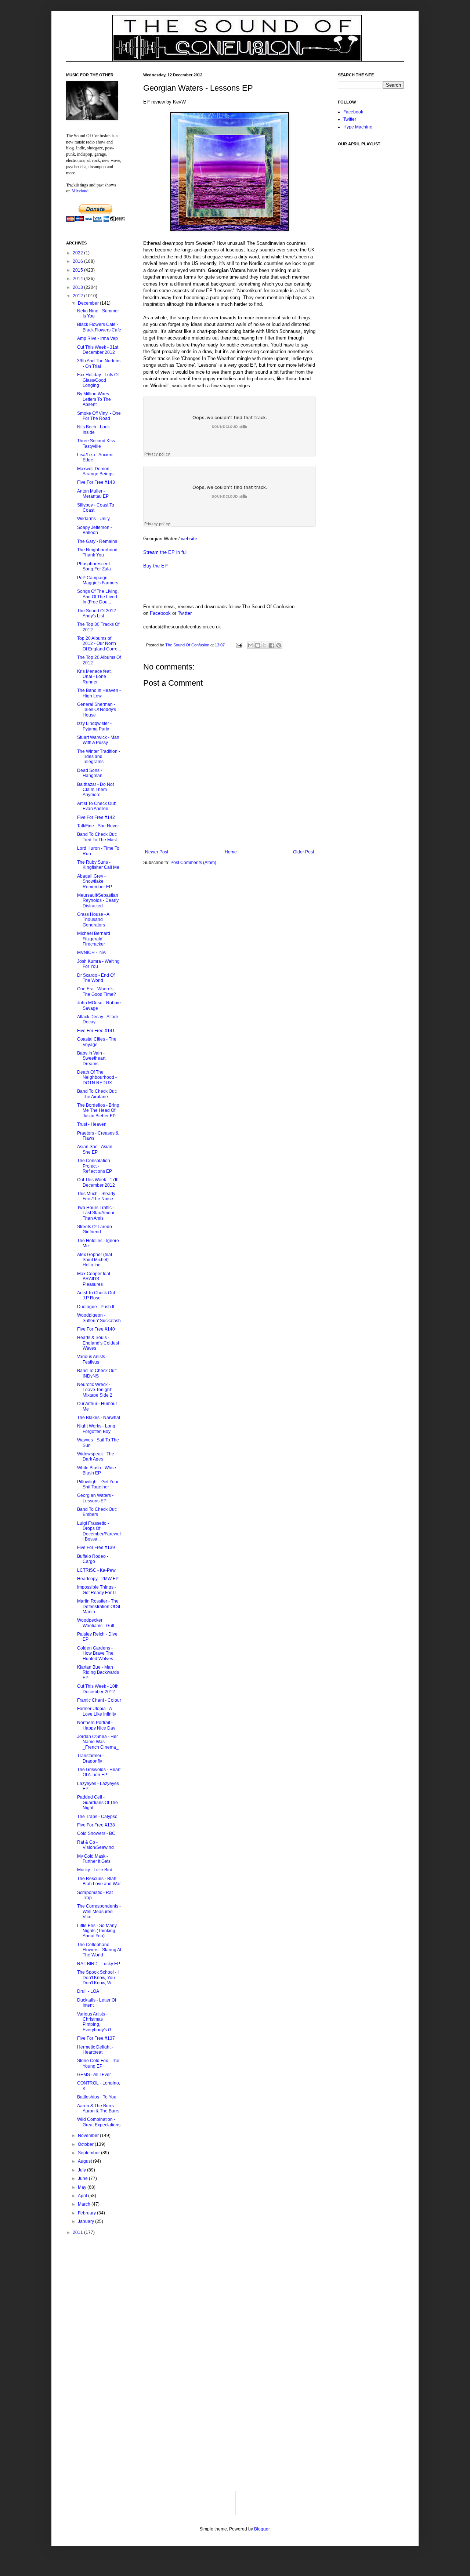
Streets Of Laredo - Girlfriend (96, 1229)
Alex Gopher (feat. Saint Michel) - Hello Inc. (95, 1260)
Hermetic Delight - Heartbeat (95, 2050)
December (89, 303)
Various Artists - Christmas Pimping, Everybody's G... (96, 2022)
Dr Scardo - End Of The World (96, 978)
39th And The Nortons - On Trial (99, 363)
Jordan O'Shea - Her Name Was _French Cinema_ (98, 1742)
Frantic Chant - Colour (99, 1700)
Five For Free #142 (96, 817)
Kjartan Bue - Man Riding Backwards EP (98, 1672)
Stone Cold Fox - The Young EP (98, 2063)
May (83, 2187)
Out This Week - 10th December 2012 (98, 1689)
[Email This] (251, 645)
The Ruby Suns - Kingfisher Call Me (98, 865)
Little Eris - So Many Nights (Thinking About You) (97, 1931)
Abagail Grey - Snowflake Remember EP (95, 881)
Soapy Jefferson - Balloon (95, 530)
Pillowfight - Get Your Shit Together (98, 1484)
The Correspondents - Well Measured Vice (99, 1911)
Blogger (262, 2529)
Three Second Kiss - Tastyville (97, 443)
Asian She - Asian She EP (95, 1149)
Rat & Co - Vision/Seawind (95, 1845)
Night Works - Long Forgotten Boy (96, 1429)
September (89, 2153)
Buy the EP (156, 566)
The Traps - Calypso (97, 1817)
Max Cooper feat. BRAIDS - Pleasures (94, 1279)
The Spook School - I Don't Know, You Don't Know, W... (98, 1978)
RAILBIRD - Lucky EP (99, 1964)
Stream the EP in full (165, 552)
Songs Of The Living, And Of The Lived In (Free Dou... (98, 597)
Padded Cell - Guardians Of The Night (97, 1802)
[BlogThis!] (258, 645)
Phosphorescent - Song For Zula (95, 566)
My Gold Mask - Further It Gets (94, 1859)
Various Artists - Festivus (92, 1359)
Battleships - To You (97, 2097)
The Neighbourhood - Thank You (99, 552)
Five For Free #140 (96, 1329)
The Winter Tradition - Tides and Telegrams (99, 757)
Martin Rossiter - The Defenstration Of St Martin (99, 1606)
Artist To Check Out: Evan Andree (97, 806)
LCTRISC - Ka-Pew (96, 1570)
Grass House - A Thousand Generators (93, 920)
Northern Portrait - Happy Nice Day (96, 1725)
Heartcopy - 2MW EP (98, 1579)
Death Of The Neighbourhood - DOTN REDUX (97, 1077)
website (189, 539)
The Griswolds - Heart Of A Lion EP (99, 1772)
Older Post (303, 852)
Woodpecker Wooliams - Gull (96, 1623)
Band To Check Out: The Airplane (97, 1094)
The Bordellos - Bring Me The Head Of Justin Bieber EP (98, 1111)
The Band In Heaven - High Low (99, 693)
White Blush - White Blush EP (97, 1470)
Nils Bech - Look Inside (93, 429)
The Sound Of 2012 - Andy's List (98, 613)
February (87, 2213)
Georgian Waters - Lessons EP (95, 1498)
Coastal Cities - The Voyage (97, 1042)
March (85, 2204)
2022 (78, 253)
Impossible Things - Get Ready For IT (97, 1590)
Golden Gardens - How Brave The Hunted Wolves (95, 1653)
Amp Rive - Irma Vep (97, 338)
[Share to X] (265, 645)
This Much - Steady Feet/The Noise (96, 1196)
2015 (78, 270)
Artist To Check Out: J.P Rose (97, 1295)
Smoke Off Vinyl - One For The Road (99, 416)
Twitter (185, 613)
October (86, 2144)
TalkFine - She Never (98, 826)
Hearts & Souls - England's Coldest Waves (98, 1343)
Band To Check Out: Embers (97, 1512)
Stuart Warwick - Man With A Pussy (98, 740)
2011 (78, 2232)
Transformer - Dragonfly (91, 1758)
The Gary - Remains (97, 541)
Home (231, 852)
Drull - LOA (88, 1991)
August (85, 2161)
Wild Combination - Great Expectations (99, 2122)
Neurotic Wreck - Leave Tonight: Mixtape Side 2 (95, 1390)
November (89, 2136)
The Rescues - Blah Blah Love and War (99, 1881)
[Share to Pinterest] (279, 645)
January (86, 2221)
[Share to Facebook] (272, 645)
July (82, 2170)
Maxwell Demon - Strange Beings (95, 471)
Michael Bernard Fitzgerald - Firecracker (94, 939)
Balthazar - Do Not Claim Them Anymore (95, 790)
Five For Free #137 (96, 2038)
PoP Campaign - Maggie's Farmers (98, 580)
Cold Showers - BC (96, 1833)
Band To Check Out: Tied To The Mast (97, 837)
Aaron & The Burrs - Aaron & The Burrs (98, 2108)
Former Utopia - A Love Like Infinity (97, 1711)
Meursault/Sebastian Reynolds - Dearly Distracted (98, 901)
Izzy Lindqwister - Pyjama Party (94, 726)
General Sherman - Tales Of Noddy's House (97, 710)
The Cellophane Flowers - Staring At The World (99, 1950)
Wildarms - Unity (93, 519)
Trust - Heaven (92, 1124)
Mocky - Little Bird (95, 1870)
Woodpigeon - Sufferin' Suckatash (99, 1318)
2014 (78, 279)
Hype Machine (358, 127)
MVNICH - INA (91, 953)
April (83, 2196)
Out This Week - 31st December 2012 (98, 350)
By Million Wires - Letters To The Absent (94, 399)
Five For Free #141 (96, 1031)
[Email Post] (239, 645)
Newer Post (157, 852)
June (83, 2178)
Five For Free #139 (96, 1548)
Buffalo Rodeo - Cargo (93, 1559)
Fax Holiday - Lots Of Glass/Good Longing (98, 380)
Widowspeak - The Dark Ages (96, 1456)
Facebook (160, 613)
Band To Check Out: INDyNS (97, 1373)
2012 (78, 296)
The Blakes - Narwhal (99, 1418)
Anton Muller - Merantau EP (93, 494)
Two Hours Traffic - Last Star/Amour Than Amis (96, 1213)
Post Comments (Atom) (193, 863)
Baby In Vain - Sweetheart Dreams (91, 1058)
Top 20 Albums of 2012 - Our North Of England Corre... (99, 644)
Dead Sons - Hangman (90, 773)
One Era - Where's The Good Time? (97, 991)
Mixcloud (80, 191)
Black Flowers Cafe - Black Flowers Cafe (99, 327)
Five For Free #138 (96, 1825)
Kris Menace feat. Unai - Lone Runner (94, 677)
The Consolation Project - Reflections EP (95, 1166)
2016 (78, 261)
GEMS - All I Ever (94, 2075)
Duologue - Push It (96, 1307)
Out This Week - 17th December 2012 (98, 1182)
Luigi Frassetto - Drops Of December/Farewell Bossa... (99, 1531)
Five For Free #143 (96, 482)
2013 (78, 287)
